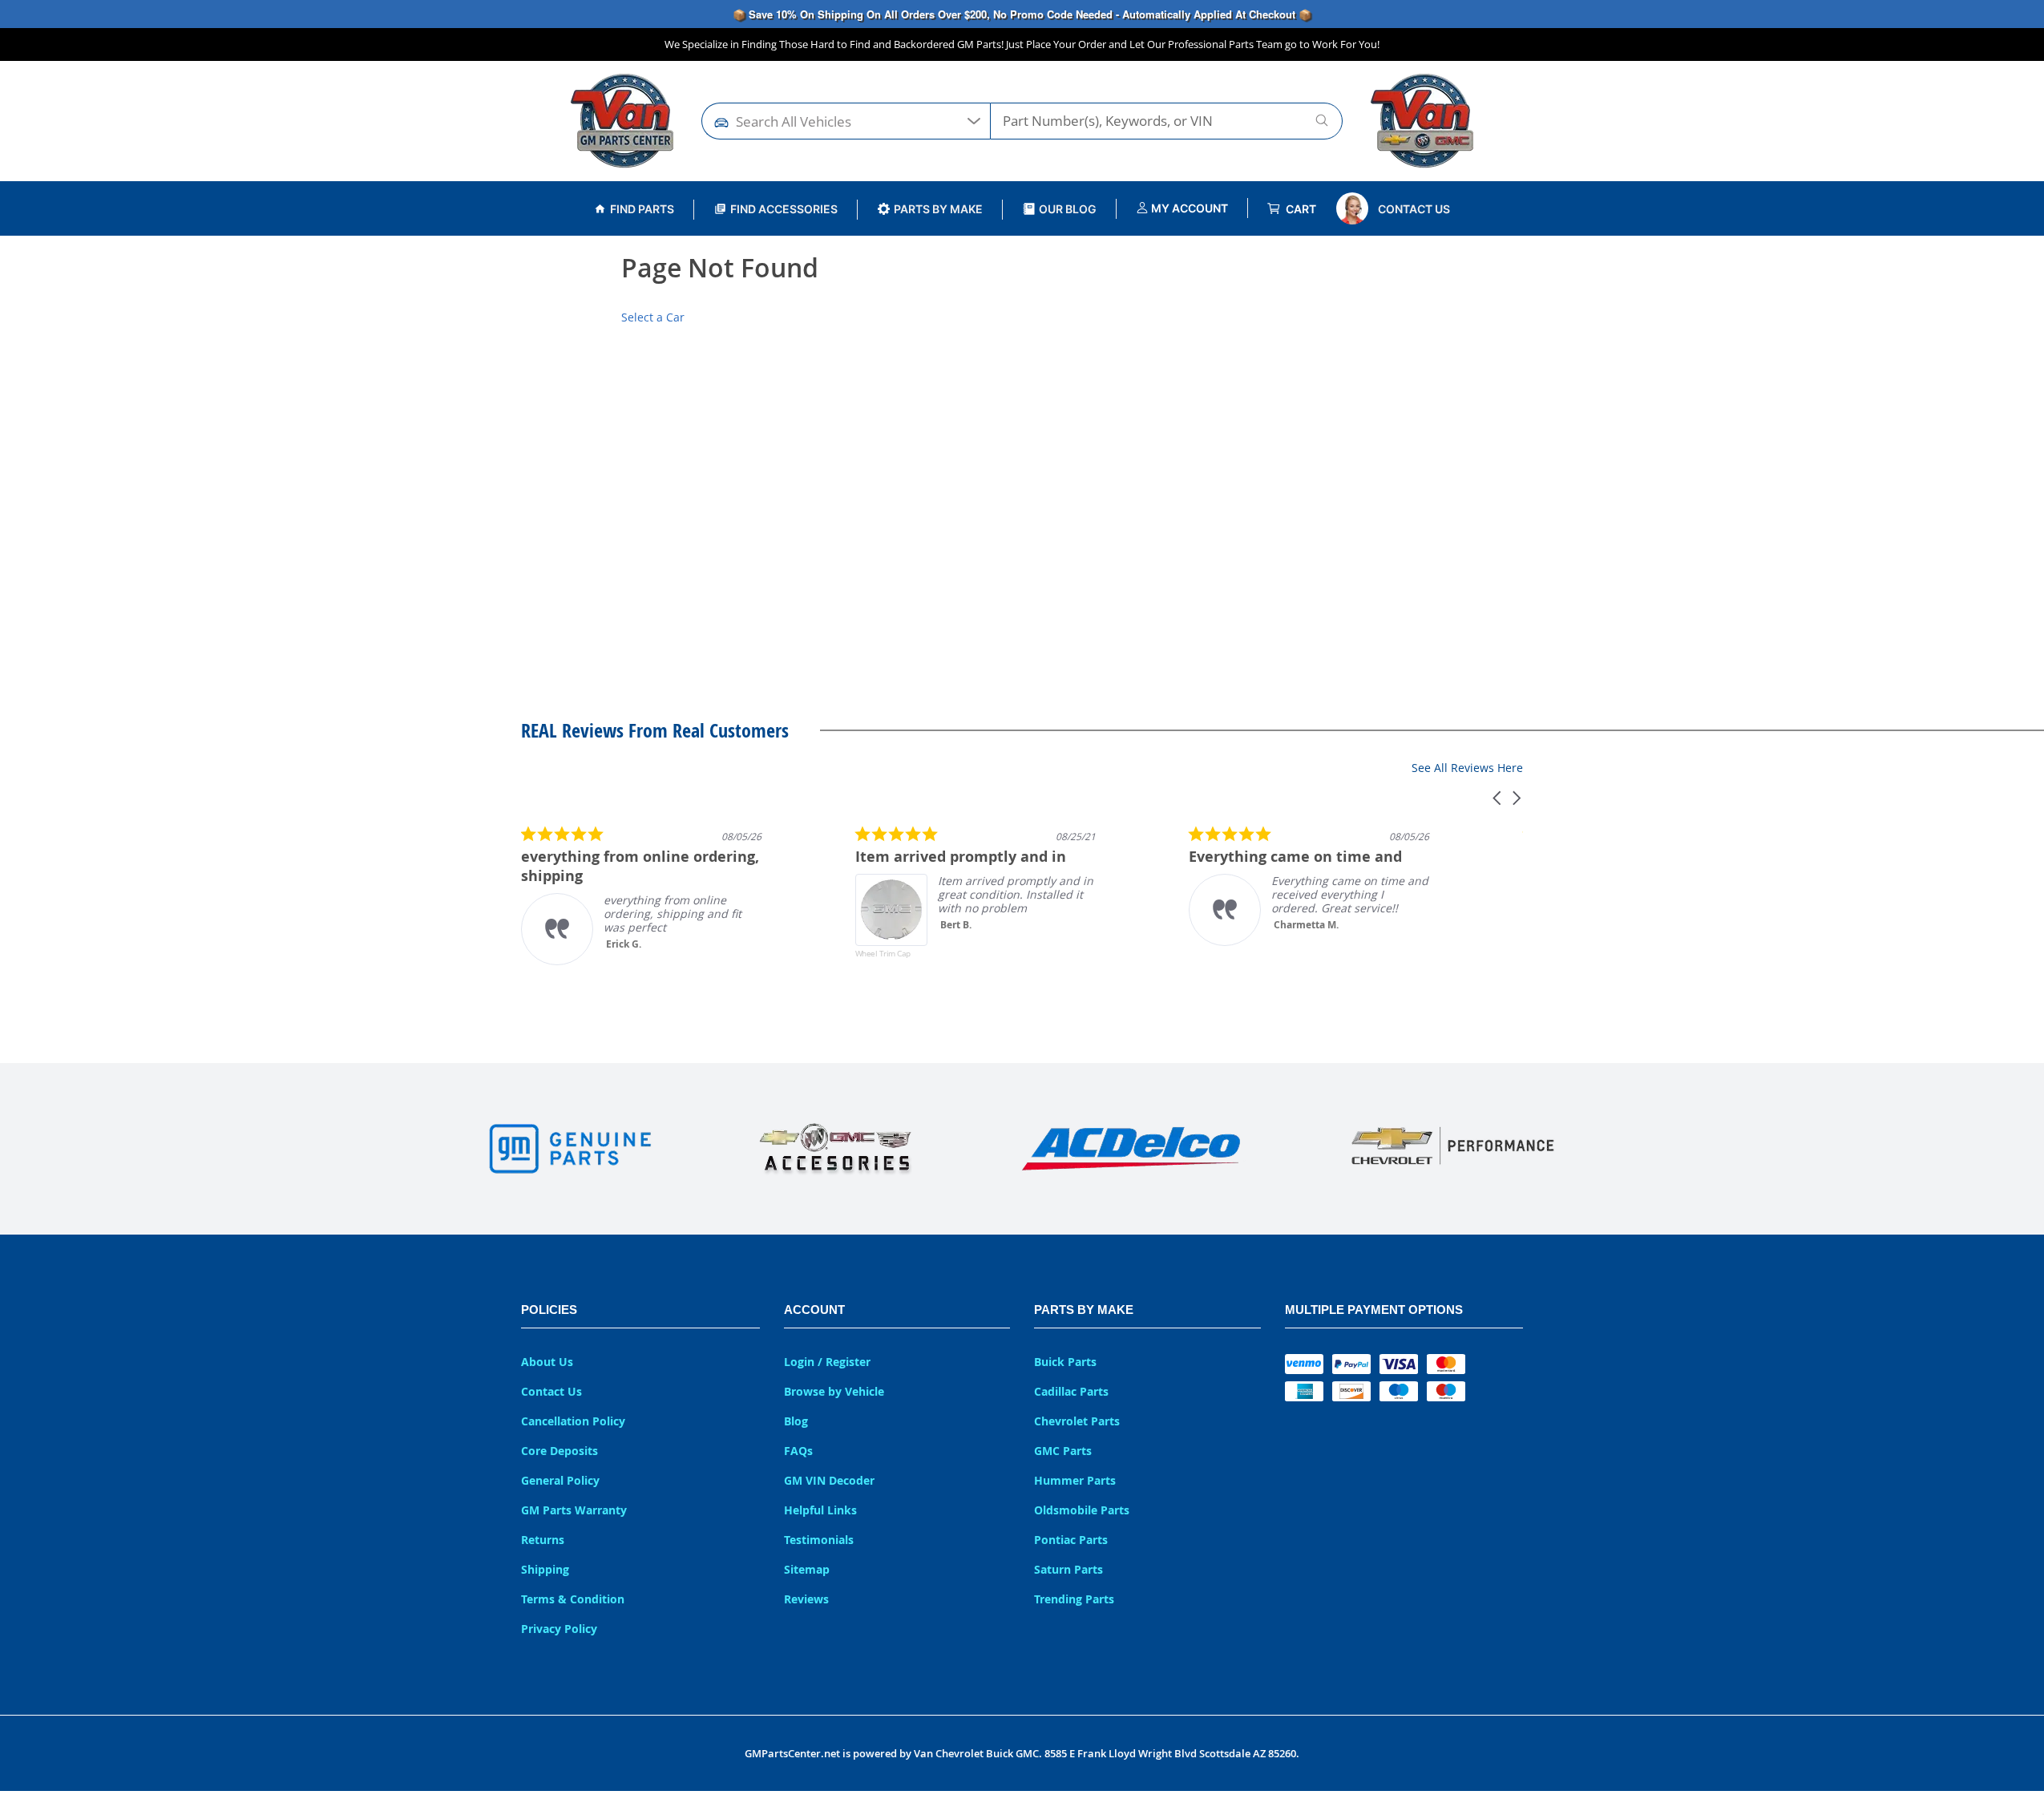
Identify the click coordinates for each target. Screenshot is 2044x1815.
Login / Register (827, 1362)
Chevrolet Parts (1077, 1421)
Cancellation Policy (573, 1421)
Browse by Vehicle (834, 1391)
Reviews (806, 1599)
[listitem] (641, 895)
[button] (1498, 798)
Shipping (545, 1569)
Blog (796, 1421)
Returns (543, 1540)
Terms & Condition (573, 1599)
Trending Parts (1074, 1599)
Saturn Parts (1068, 1569)
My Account (1188, 208)
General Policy (560, 1480)
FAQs (798, 1451)
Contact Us (1414, 209)
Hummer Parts (1075, 1480)
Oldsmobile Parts (1082, 1510)
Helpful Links (820, 1510)
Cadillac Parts (1071, 1391)
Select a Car (653, 317)
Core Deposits (559, 1451)
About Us (547, 1362)
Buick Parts (1065, 1362)
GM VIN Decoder (829, 1480)
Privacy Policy (559, 1629)
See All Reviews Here (1467, 768)
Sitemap (807, 1569)
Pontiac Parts (1071, 1540)
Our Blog (1068, 209)
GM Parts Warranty (574, 1510)
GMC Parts (1063, 1451)
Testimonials (819, 1540)
